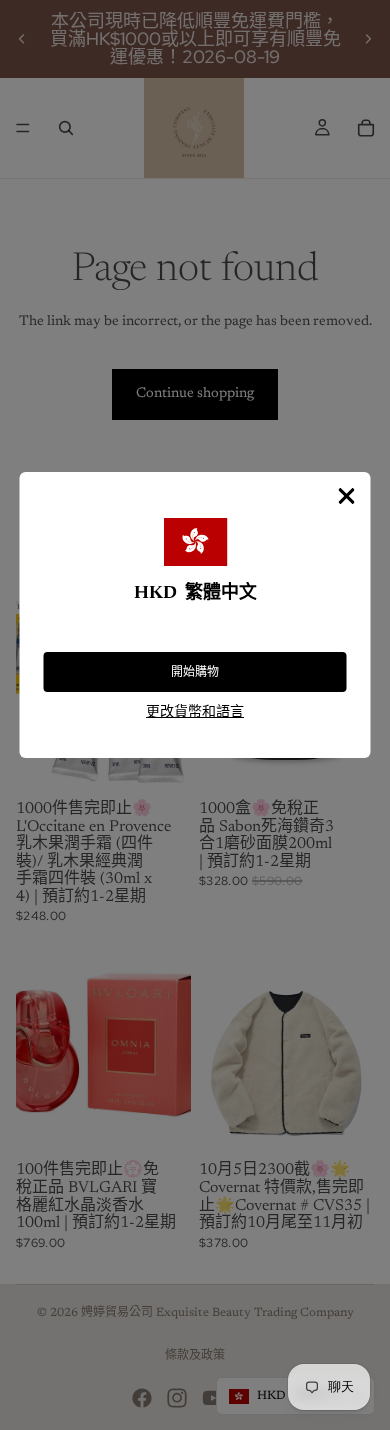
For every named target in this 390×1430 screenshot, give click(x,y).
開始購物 (195, 672)
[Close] (347, 496)
